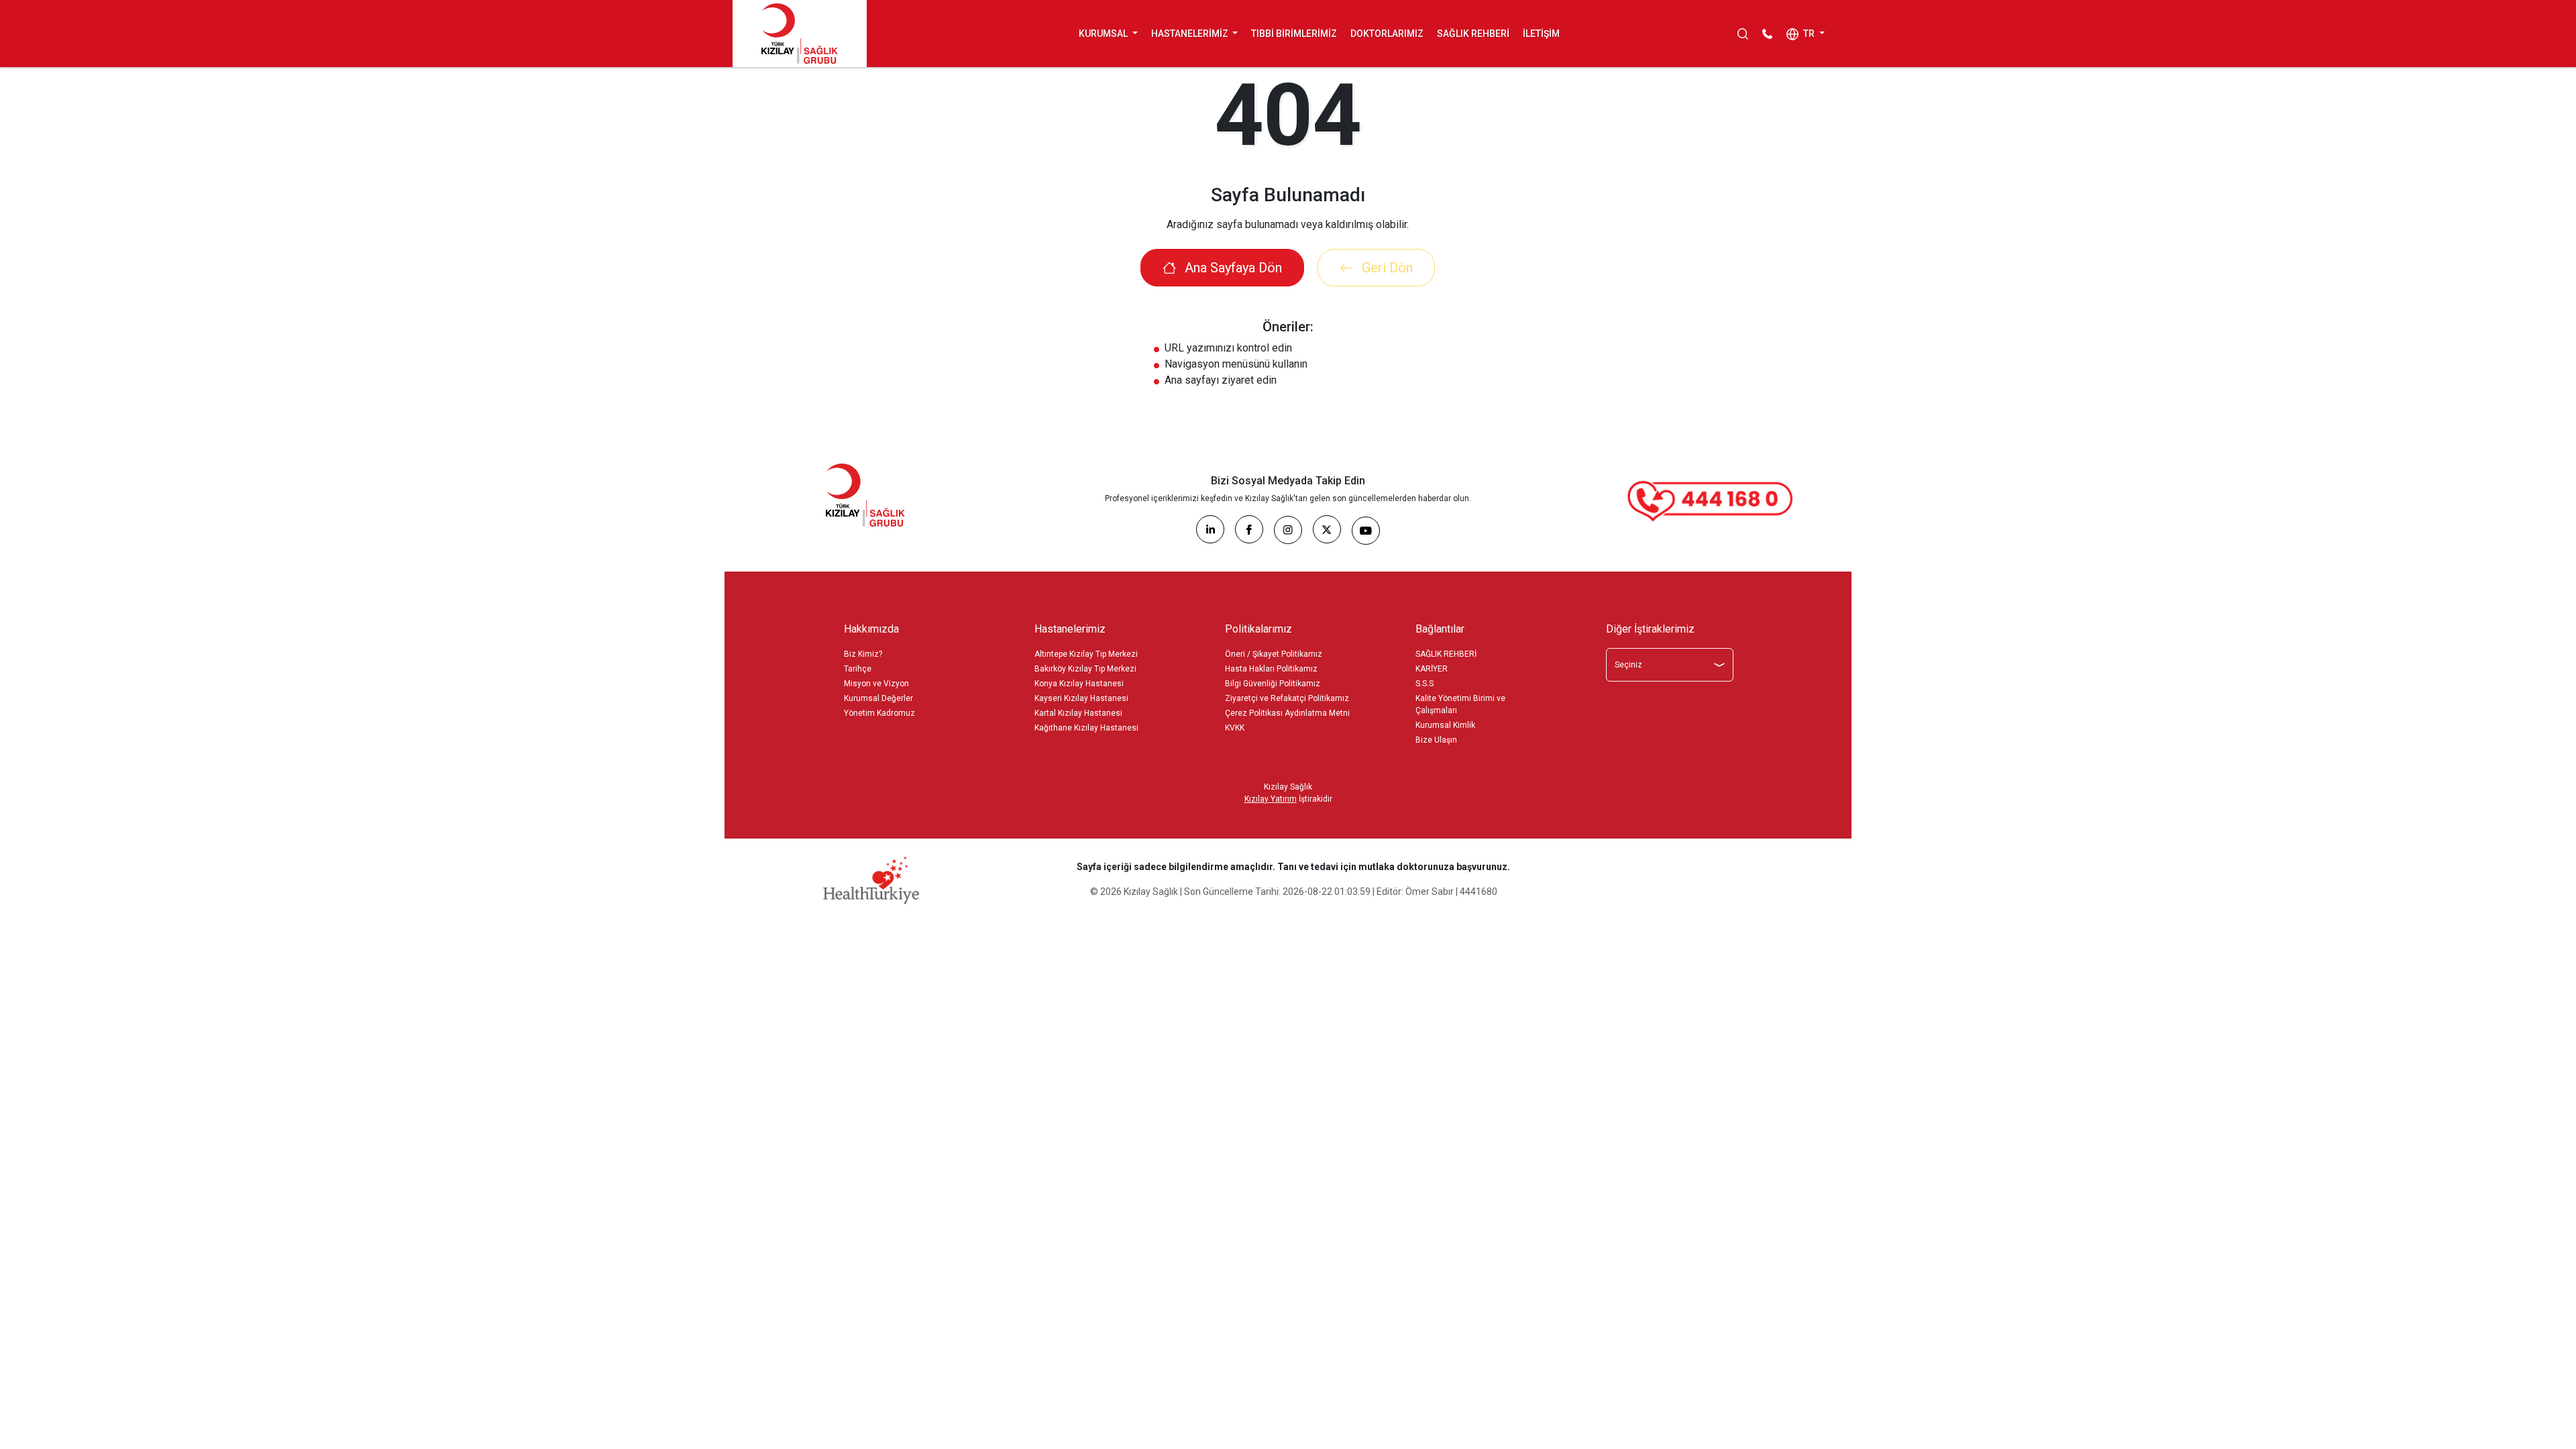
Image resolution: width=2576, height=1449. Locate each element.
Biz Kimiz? (863, 654)
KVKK (1235, 728)
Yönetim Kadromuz (879, 713)
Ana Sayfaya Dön (1232, 268)
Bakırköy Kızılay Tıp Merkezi (1085, 669)
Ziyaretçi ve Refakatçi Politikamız (1287, 698)
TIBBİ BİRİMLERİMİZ (1294, 34)
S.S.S (1425, 684)
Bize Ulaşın (1436, 740)
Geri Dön (1386, 268)
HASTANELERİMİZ (1191, 34)
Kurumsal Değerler (878, 698)
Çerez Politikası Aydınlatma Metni (1287, 713)
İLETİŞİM (1541, 34)
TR (1809, 34)
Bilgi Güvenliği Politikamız (1273, 684)
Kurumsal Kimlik (1445, 725)
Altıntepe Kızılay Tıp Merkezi (1086, 654)
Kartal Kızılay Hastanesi (1078, 713)
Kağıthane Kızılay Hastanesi (1086, 728)
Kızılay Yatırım (1271, 799)
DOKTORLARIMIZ (1387, 34)
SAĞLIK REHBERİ (1473, 34)
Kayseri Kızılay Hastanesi (1081, 698)
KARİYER (1432, 669)
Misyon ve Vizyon (876, 684)
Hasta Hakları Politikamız (1271, 669)
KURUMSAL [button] (1104, 34)
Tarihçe (858, 669)
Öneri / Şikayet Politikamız (1274, 654)
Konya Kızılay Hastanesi (1079, 684)
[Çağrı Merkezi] (1711, 501)
